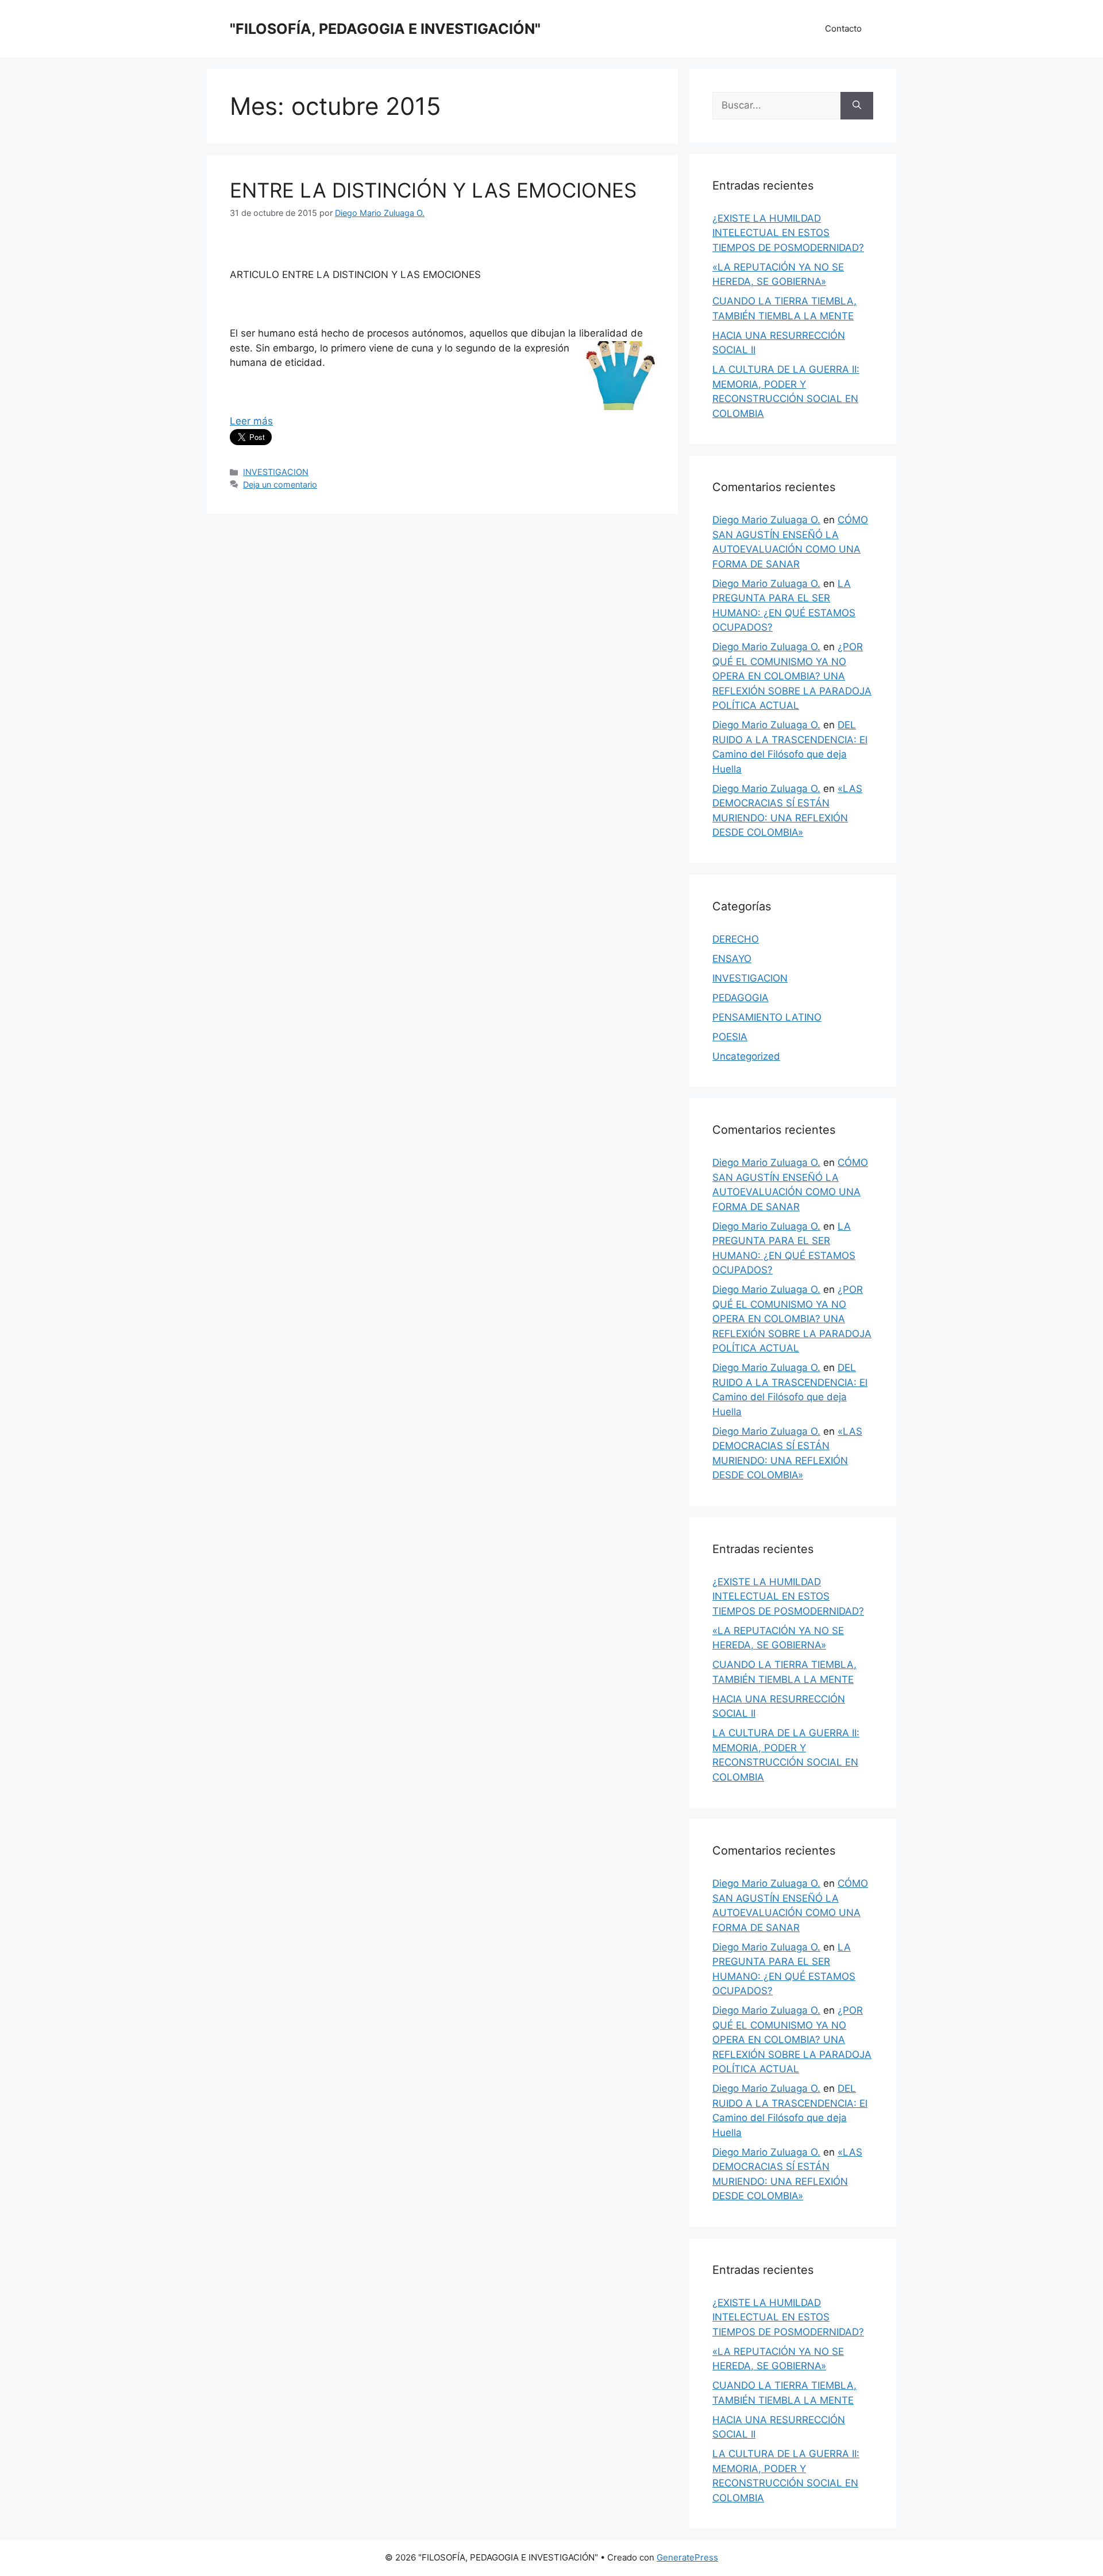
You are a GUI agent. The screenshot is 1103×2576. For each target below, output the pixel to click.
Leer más (251, 421)
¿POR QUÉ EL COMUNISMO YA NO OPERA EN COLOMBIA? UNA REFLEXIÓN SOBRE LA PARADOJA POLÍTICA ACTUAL (792, 676)
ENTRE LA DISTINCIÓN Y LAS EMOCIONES (433, 190)
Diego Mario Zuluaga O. (766, 520)
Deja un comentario (280, 484)
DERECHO (736, 939)
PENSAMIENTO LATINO (767, 1017)
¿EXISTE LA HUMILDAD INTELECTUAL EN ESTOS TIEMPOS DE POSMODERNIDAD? (788, 233)
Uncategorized (746, 1056)
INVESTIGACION (276, 472)
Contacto (843, 28)
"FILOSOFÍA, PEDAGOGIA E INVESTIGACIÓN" (385, 29)
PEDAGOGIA (741, 998)
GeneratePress (687, 2557)
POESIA (730, 1037)
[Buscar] (857, 106)
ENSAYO (732, 959)
